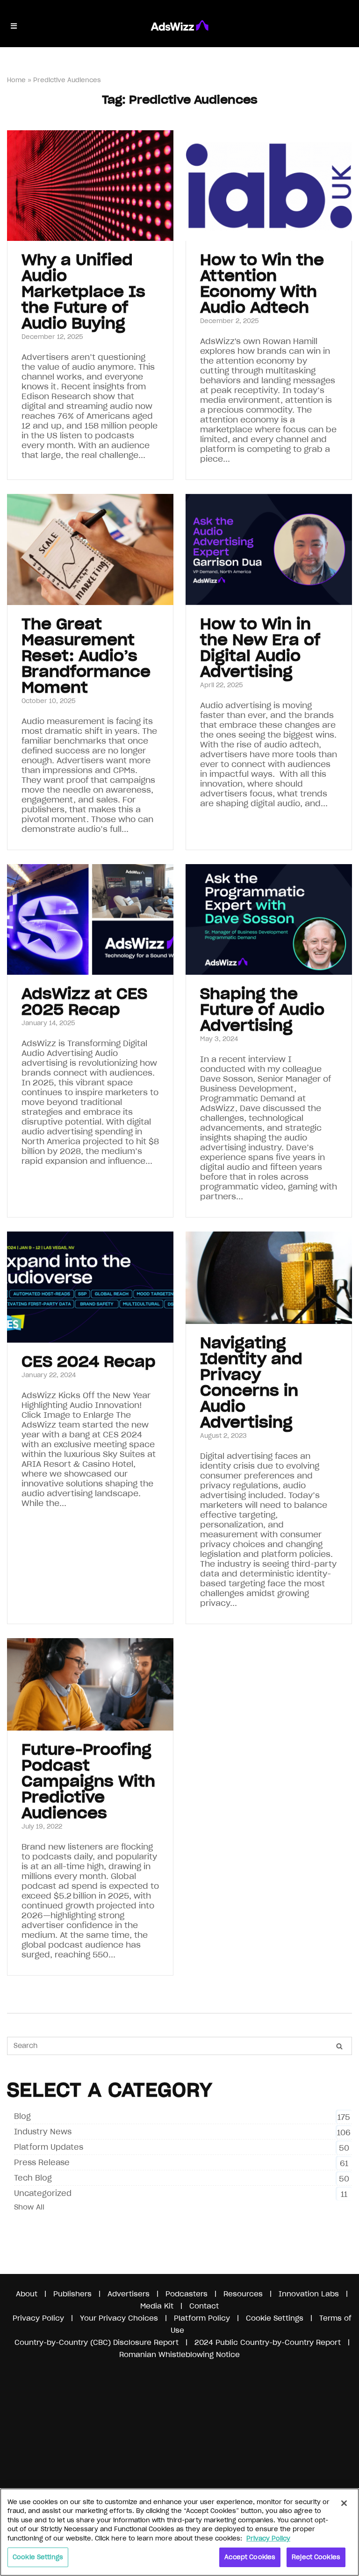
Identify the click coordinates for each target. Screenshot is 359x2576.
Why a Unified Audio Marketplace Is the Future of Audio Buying (83, 292)
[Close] (344, 2503)
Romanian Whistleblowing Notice (179, 2354)
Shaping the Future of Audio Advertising (262, 1010)
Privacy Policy (38, 2318)
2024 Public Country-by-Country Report (269, 2342)
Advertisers (129, 2294)
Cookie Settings (38, 2557)
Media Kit (157, 2306)
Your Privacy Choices (119, 2318)
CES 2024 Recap (89, 1362)
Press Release (42, 2162)
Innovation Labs (309, 2294)
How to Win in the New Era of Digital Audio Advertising (260, 648)
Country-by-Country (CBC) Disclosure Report (97, 2342)
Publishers (72, 2294)
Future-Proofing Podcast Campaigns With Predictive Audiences (88, 1781)
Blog (22, 2116)
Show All (29, 2207)
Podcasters (187, 2294)
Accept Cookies (250, 2557)
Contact (204, 2306)
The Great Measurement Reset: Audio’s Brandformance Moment (86, 656)
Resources (243, 2294)
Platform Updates (49, 2147)
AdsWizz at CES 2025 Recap (84, 1002)
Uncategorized (43, 2193)
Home (16, 80)
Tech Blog (33, 2178)
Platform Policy (202, 2318)
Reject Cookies (316, 2557)
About (27, 2294)
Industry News (43, 2132)
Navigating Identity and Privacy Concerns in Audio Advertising (251, 1383)
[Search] (339, 2046)
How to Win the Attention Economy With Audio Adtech (262, 284)
